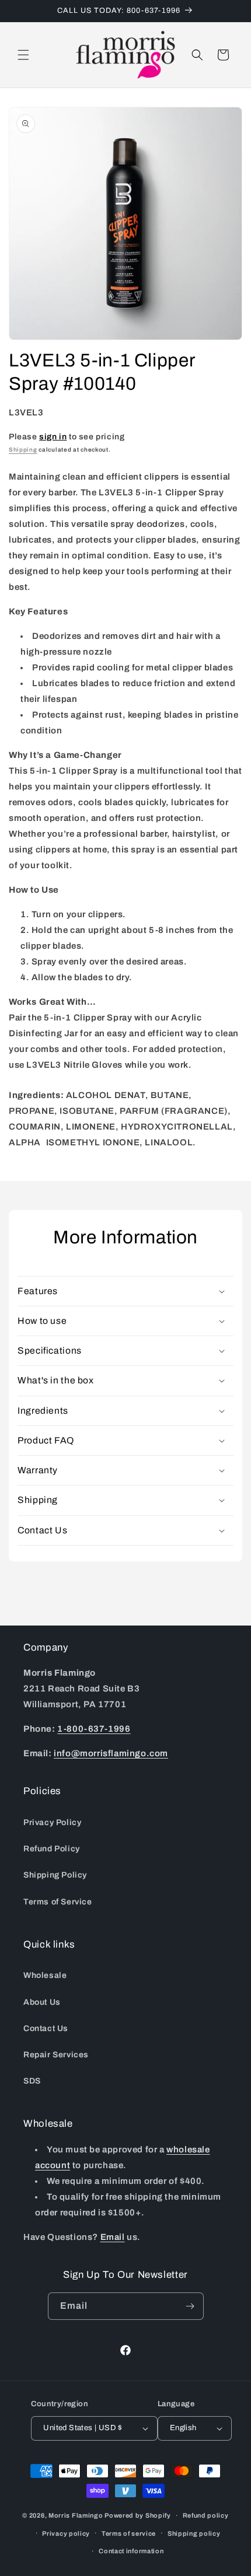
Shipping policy (194, 2533)
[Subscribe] (190, 2306)
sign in (53, 437)
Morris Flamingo (76, 2515)
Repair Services (56, 2055)
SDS (32, 2081)
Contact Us (46, 2028)
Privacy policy (66, 2533)
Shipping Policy (55, 1875)
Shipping (23, 450)
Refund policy (206, 2515)
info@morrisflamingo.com (111, 1753)
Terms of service (129, 2533)
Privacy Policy (52, 1822)
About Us (42, 2002)
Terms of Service (58, 1902)
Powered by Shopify (138, 2515)
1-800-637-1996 (94, 1729)
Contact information (131, 2551)
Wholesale (45, 1975)
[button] (23, 55)
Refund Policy (52, 1849)
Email (113, 2237)
